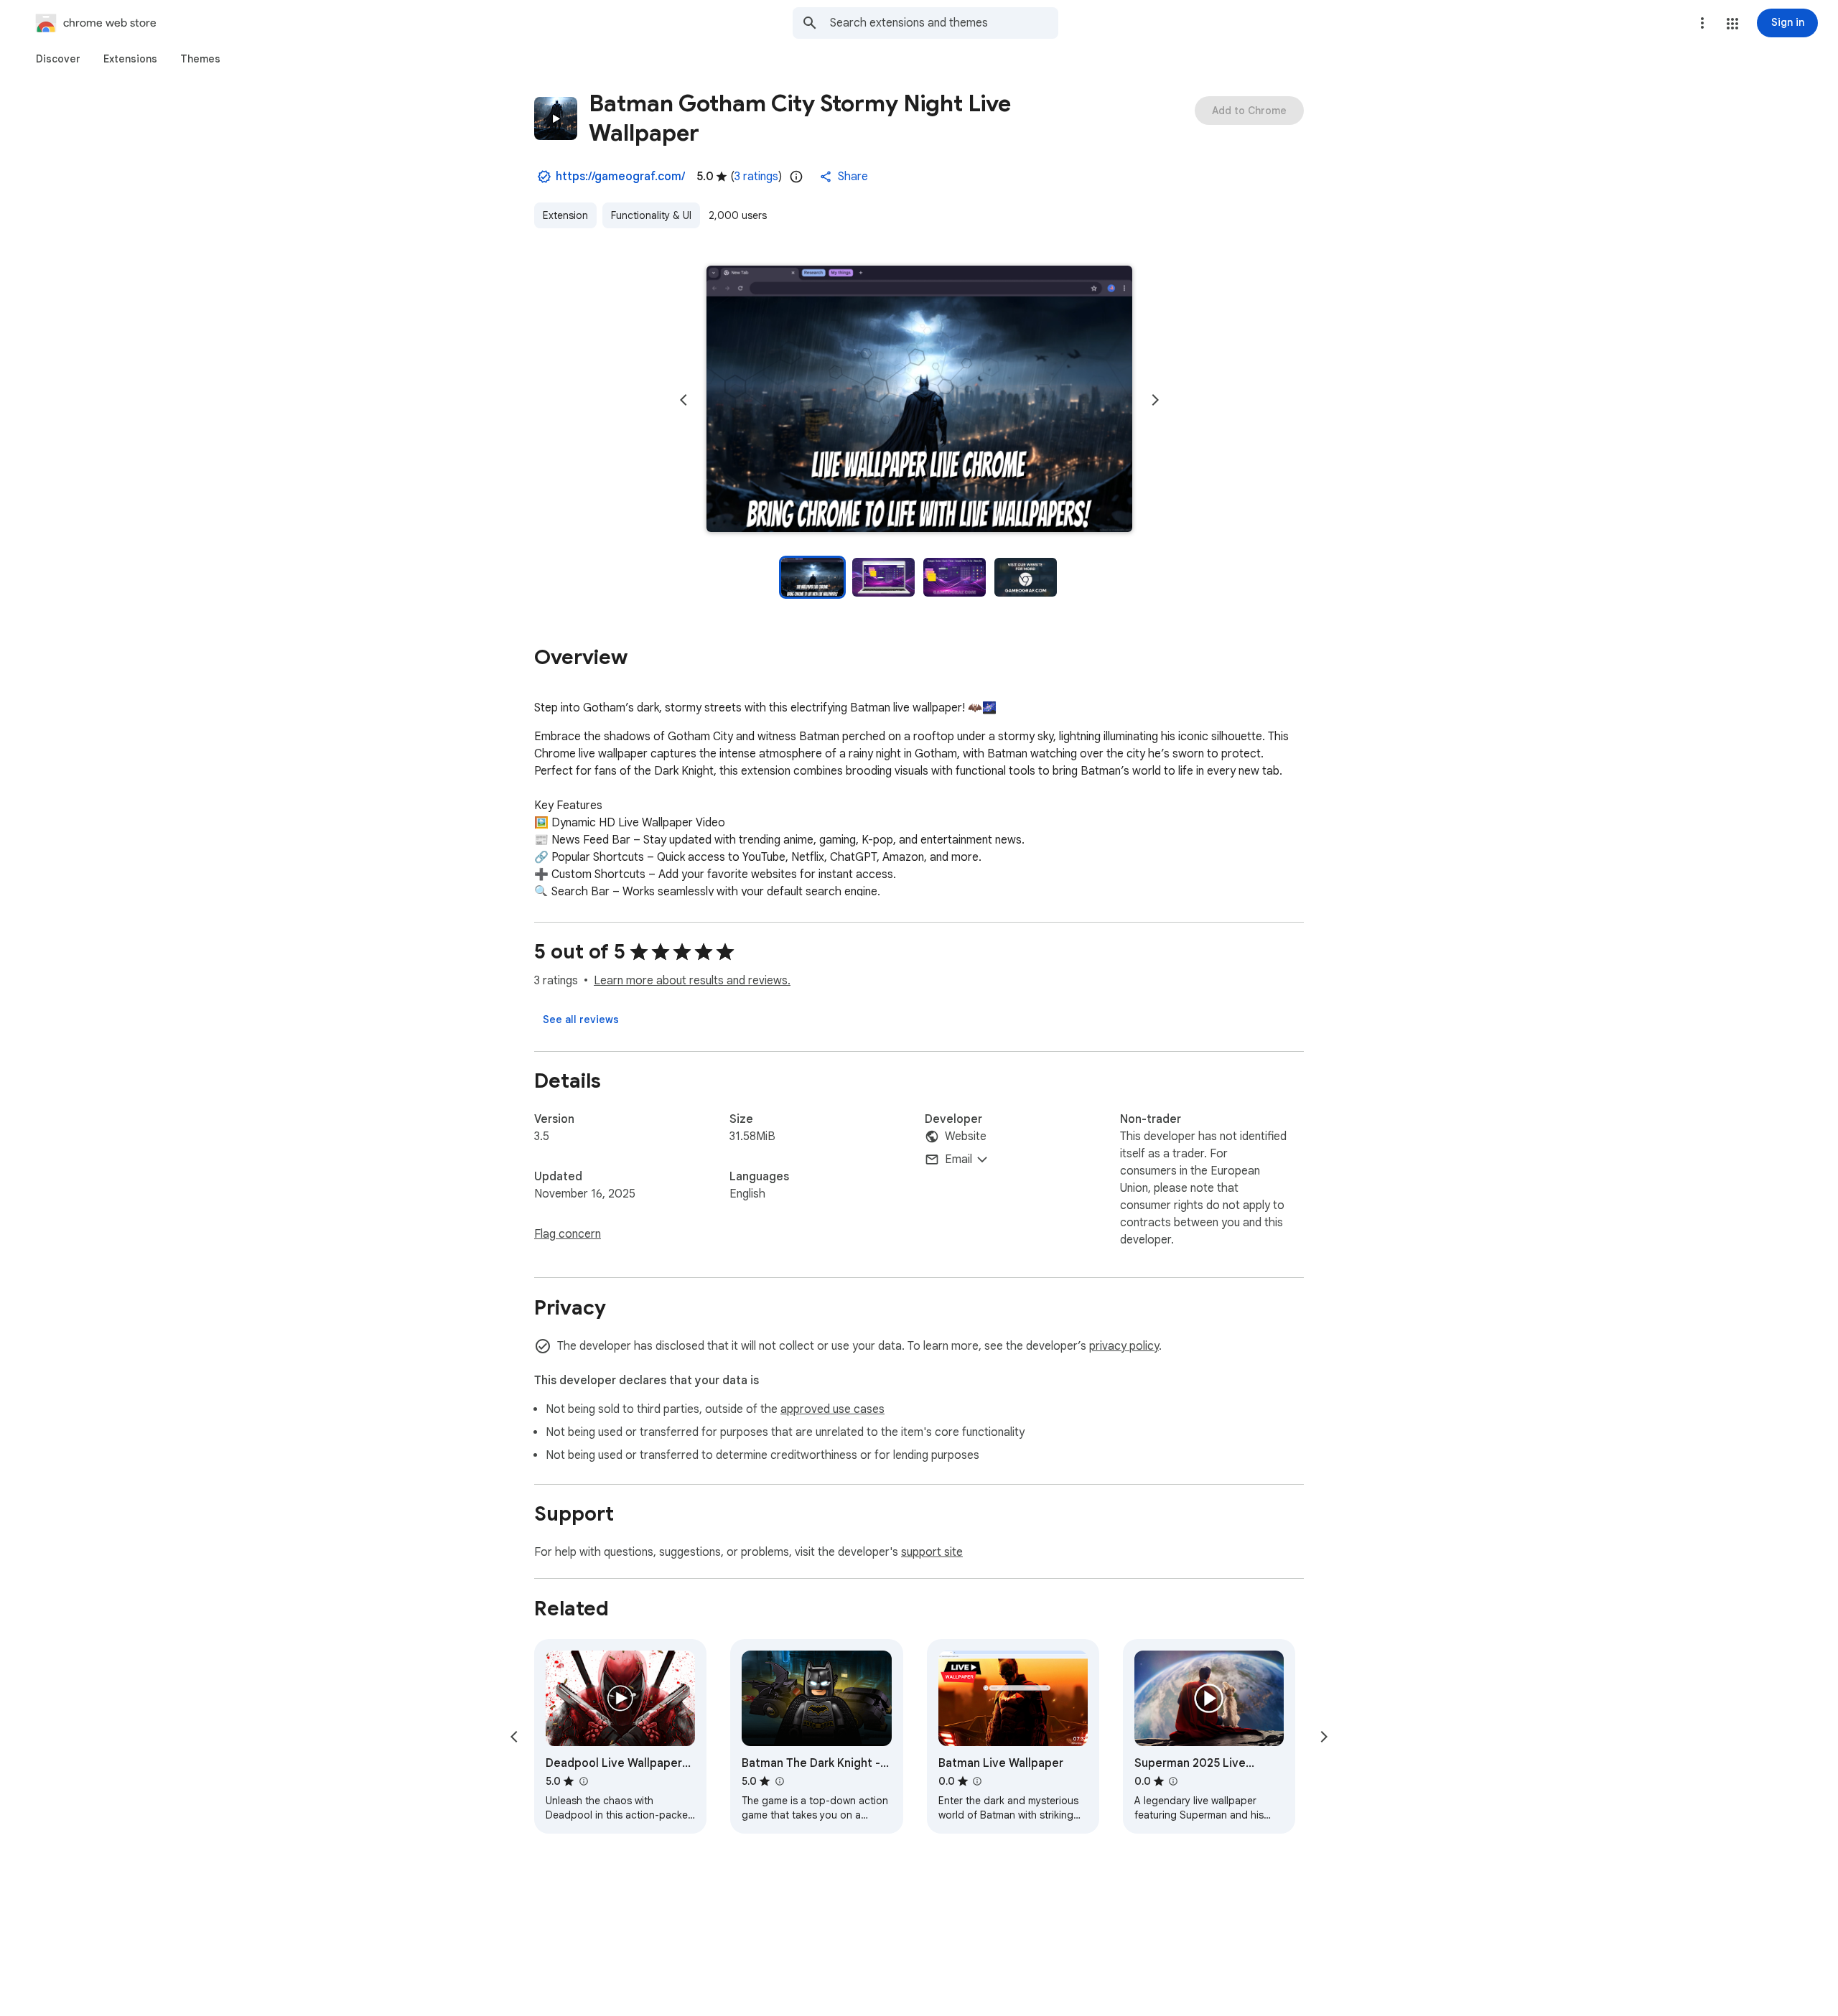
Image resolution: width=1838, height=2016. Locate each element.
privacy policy (1124, 1346)
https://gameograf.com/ (620, 177)
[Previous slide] (684, 400)
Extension (565, 215)
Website (966, 1137)
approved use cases (832, 1409)
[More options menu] (1702, 23)
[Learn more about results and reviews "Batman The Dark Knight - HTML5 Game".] (779, 1781)
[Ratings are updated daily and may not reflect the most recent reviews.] (796, 177)
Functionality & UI (651, 215)
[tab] (58, 59)
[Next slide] (1155, 400)
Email (958, 1159)
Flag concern (568, 1234)
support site (932, 1552)
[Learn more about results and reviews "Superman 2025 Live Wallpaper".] (1173, 1781)
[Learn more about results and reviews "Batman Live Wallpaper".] (977, 1781)
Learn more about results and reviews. (692, 981)
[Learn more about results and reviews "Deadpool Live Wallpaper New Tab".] (583, 1781)
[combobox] (944, 23)
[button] (1732, 24)
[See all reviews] (581, 1019)
